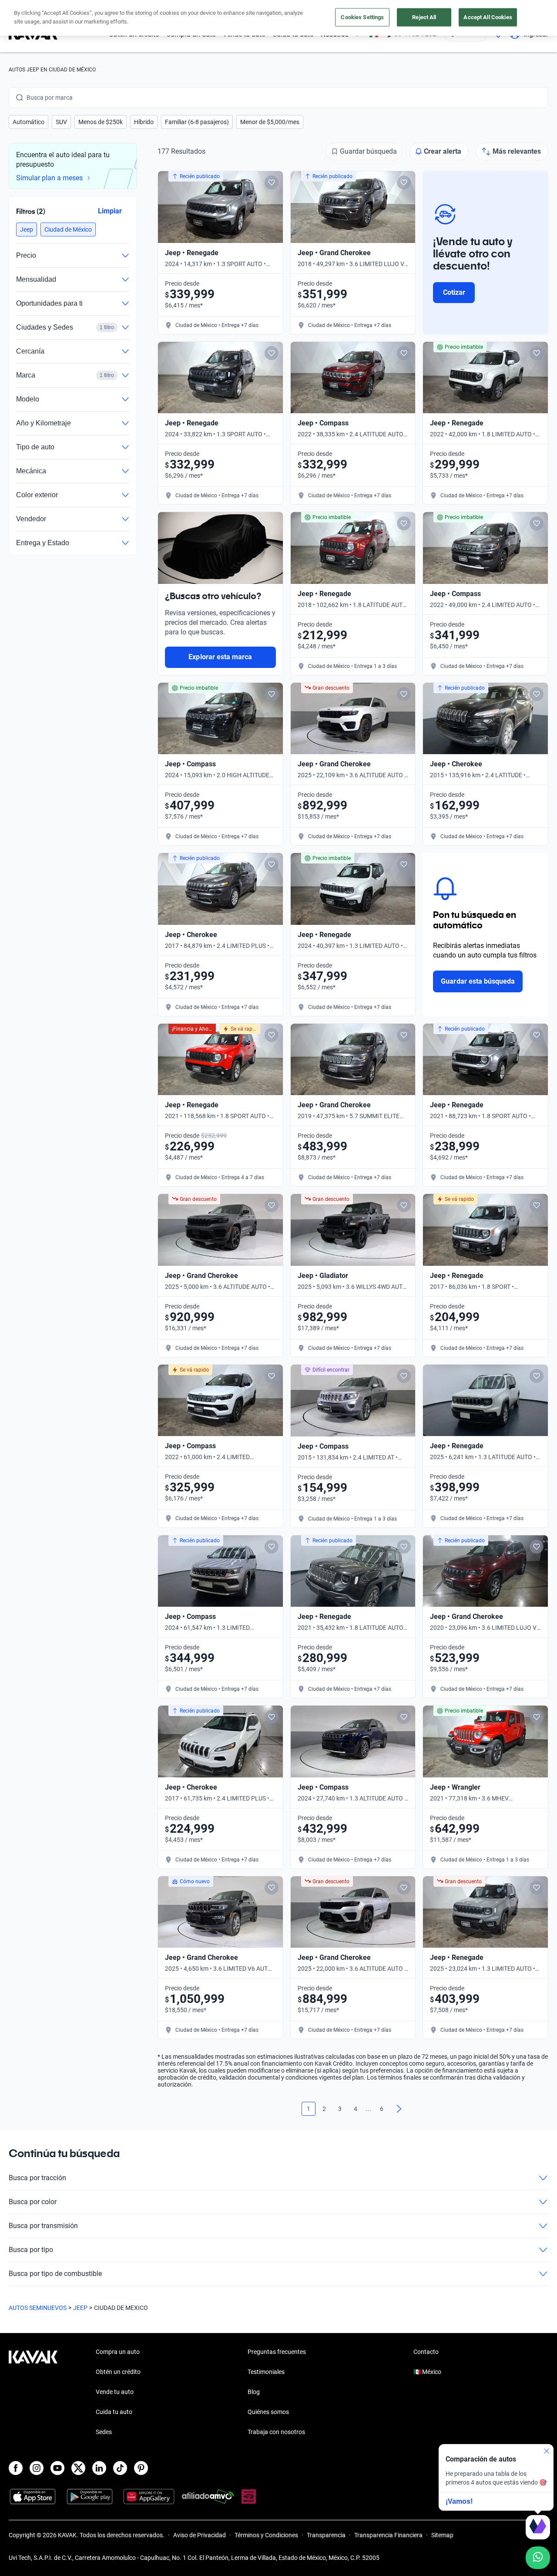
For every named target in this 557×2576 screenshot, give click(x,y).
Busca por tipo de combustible (55, 2274)
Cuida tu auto (114, 2412)
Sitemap (442, 2535)
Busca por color (33, 2202)
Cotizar (454, 292)
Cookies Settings (362, 17)
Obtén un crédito (118, 2372)
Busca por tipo (31, 2250)
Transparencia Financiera (388, 2535)
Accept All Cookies (488, 17)
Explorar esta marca (220, 657)
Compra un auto (118, 2352)
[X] (78, 2468)
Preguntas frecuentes (277, 2352)
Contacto (426, 2352)
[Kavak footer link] (33, 2393)
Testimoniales (266, 2372)
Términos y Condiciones (266, 2535)
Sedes (104, 2432)
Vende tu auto (115, 2392)
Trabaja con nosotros (276, 2432)
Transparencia (326, 2535)
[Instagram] (37, 2468)
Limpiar (110, 211)
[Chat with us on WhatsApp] (538, 2558)
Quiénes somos (268, 2412)
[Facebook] (16, 2468)
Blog (254, 2392)
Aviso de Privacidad (200, 2535)
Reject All (424, 17)
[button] (29, 122)
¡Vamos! (459, 2501)
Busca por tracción (37, 2178)
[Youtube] (57, 2468)
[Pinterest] (141, 2468)
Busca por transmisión (43, 2226)
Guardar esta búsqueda (478, 981)
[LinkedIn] (99, 2468)
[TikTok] (120, 2468)
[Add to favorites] (272, 182)
